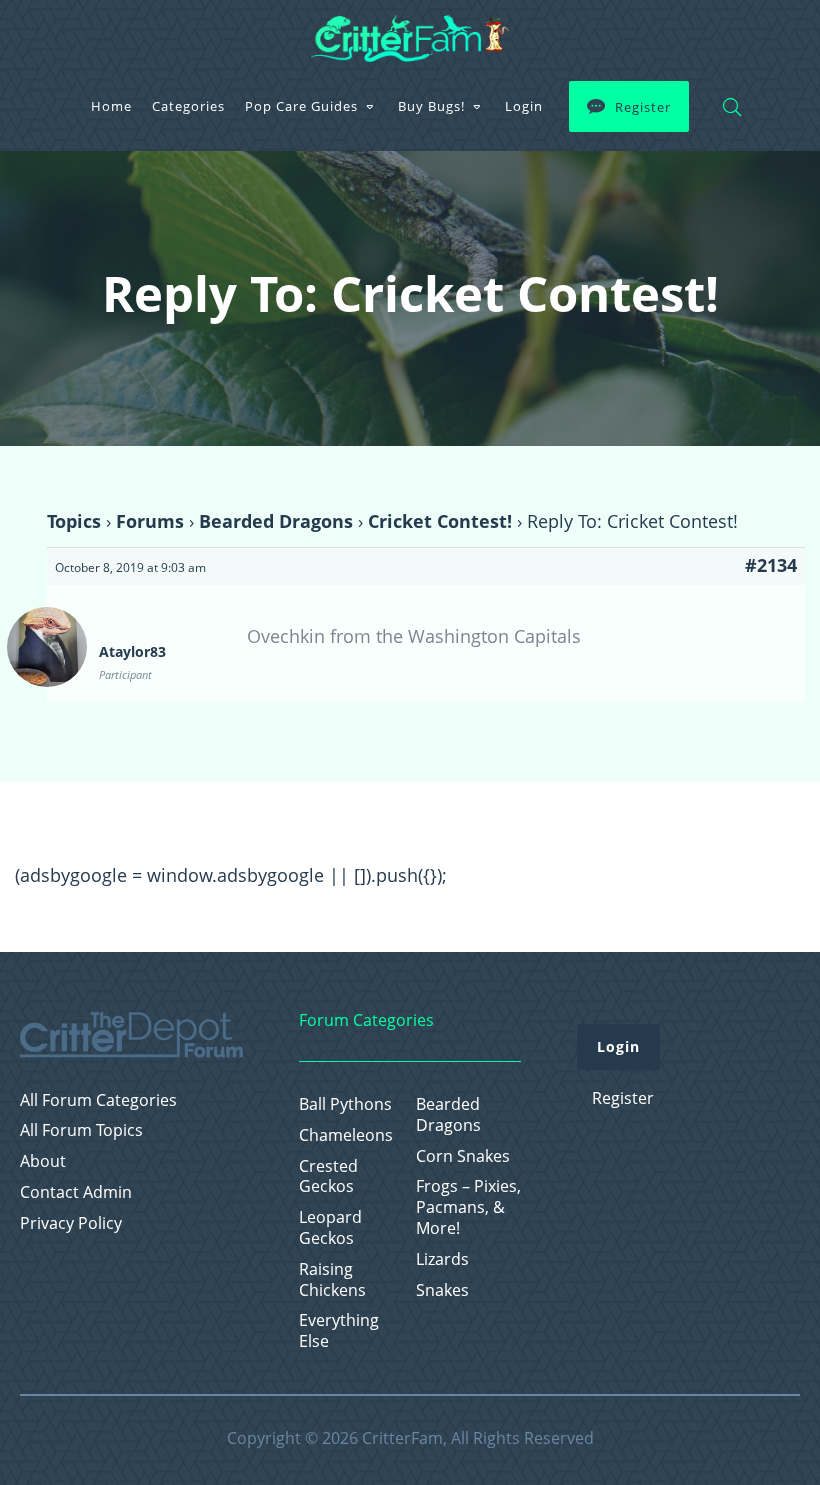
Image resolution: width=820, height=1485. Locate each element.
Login (524, 106)
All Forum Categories (98, 1100)
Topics (74, 521)
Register (643, 107)
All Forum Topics (81, 1130)
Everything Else (339, 1331)
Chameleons (346, 1135)
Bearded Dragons (276, 521)
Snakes (442, 1290)
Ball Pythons (345, 1104)
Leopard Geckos (330, 1228)
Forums (150, 521)
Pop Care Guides (301, 106)
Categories (188, 106)
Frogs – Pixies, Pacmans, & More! (468, 1207)
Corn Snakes (463, 1156)
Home (111, 106)
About (43, 1161)
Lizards (442, 1259)
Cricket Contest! (440, 521)
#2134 (771, 565)
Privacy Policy (71, 1223)
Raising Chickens (332, 1280)
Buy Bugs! (431, 106)
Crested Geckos (328, 1177)
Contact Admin (76, 1192)
